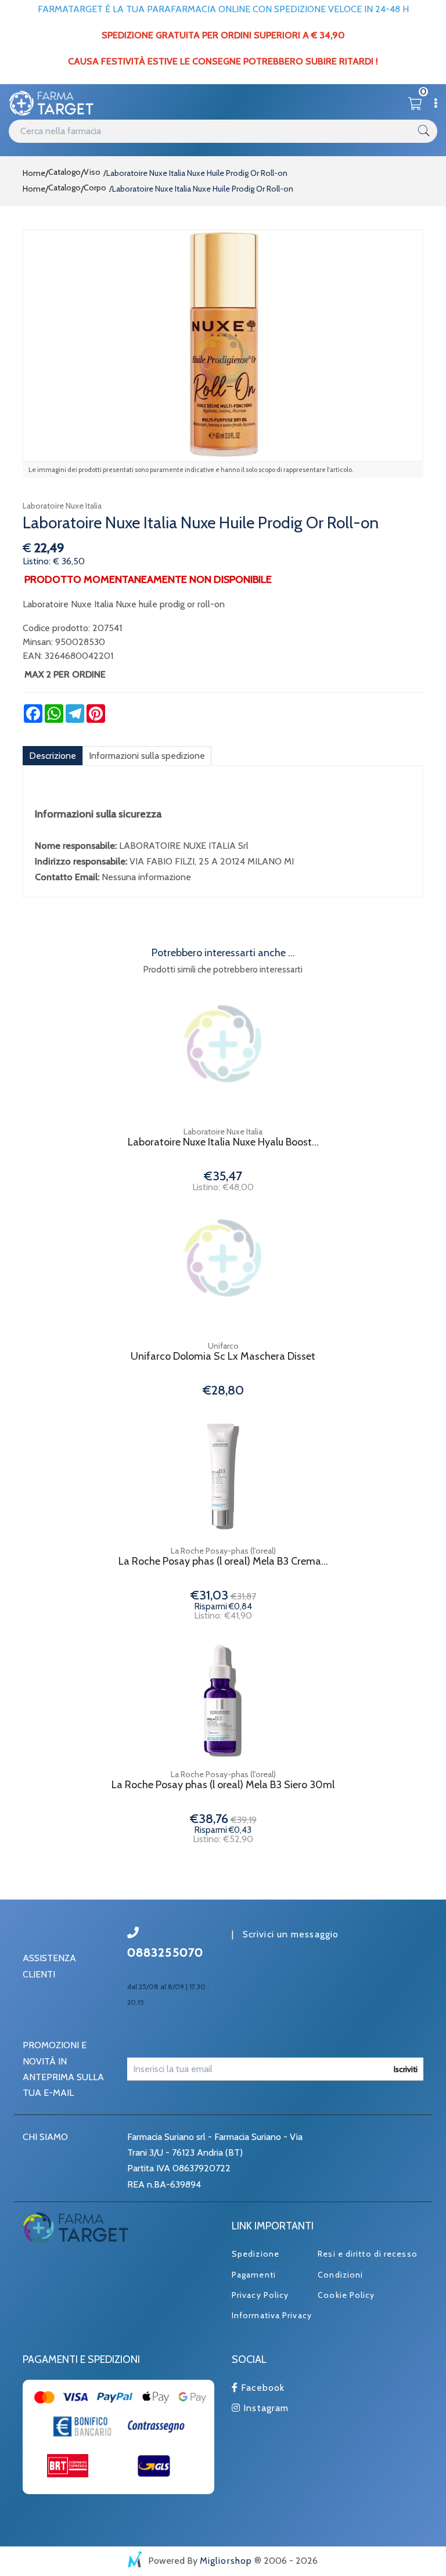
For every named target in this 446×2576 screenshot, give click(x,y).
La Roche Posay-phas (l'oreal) (223, 1551)
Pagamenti (254, 2275)
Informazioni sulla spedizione (147, 756)
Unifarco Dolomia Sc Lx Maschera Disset (223, 1357)
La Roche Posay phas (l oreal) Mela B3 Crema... (223, 1561)
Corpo (95, 188)
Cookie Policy (346, 2295)
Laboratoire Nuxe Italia (62, 506)
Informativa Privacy (272, 2315)
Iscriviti (406, 2069)
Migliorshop (226, 2561)
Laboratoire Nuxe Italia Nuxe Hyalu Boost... (223, 1142)
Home (34, 173)
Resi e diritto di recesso (368, 2254)
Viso (92, 172)
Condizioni (340, 2275)
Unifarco (223, 1346)
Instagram (265, 2408)
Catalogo (64, 172)
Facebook (261, 2388)
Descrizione (53, 756)
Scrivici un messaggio (291, 1934)
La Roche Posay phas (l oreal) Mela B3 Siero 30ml (223, 1785)
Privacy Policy (260, 2295)
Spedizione (256, 2254)
